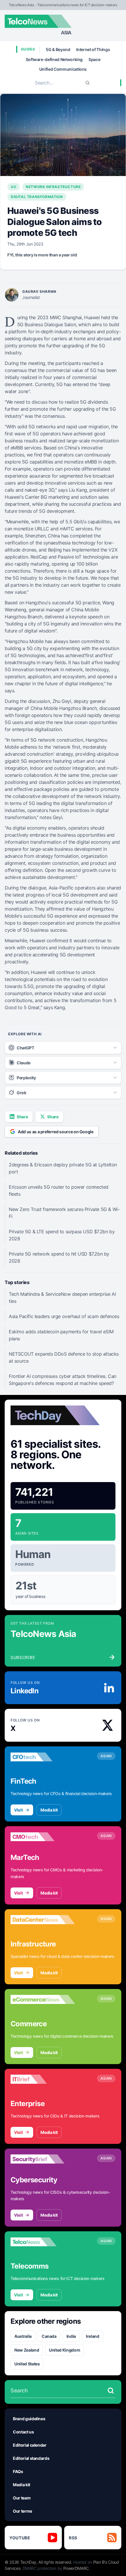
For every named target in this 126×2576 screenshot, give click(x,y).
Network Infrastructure (53, 187)
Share (22, 1117)
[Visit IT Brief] (43, 2079)
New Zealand (27, 2350)
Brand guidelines (29, 2419)
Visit (18, 1810)
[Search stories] (111, 2391)
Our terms (23, 2511)
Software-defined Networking (54, 59)
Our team (22, 2498)
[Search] (88, 83)
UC (14, 187)
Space (94, 59)
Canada (49, 2336)
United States (27, 2364)
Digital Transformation (37, 197)
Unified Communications (63, 69)
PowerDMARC (76, 2568)
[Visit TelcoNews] (43, 2242)
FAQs (18, 2471)
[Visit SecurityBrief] (43, 2159)
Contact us (23, 2432)
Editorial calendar (30, 2445)
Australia (23, 2336)
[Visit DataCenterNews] (43, 1920)
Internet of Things (93, 49)
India (71, 2336)
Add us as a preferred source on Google (56, 1132)
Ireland (93, 2336)
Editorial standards (31, 2458)
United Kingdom (64, 2350)
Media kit (49, 1810)
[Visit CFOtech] (43, 1757)
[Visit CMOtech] (43, 1837)
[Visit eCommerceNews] (43, 2000)
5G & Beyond (58, 49)
